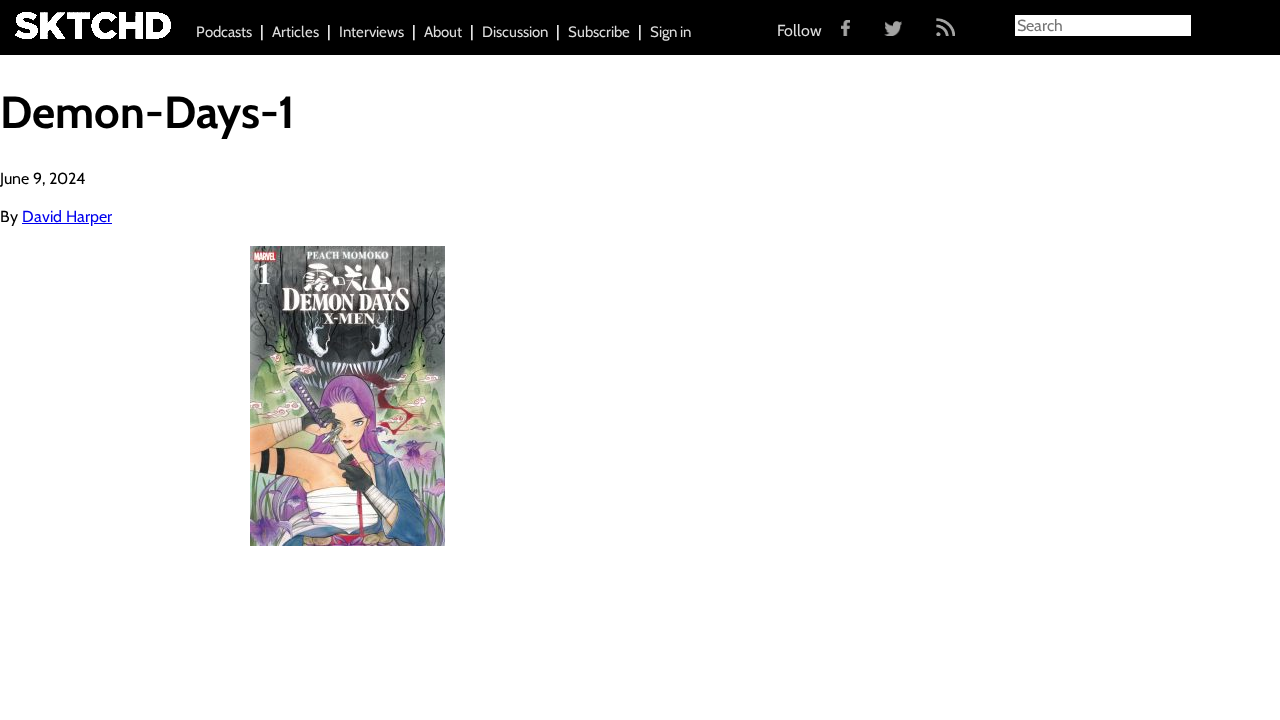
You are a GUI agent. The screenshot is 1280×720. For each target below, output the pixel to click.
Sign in (670, 32)
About (443, 32)
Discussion (515, 32)
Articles (295, 32)
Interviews (371, 32)
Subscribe (599, 32)
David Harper (67, 216)
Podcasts (224, 32)
